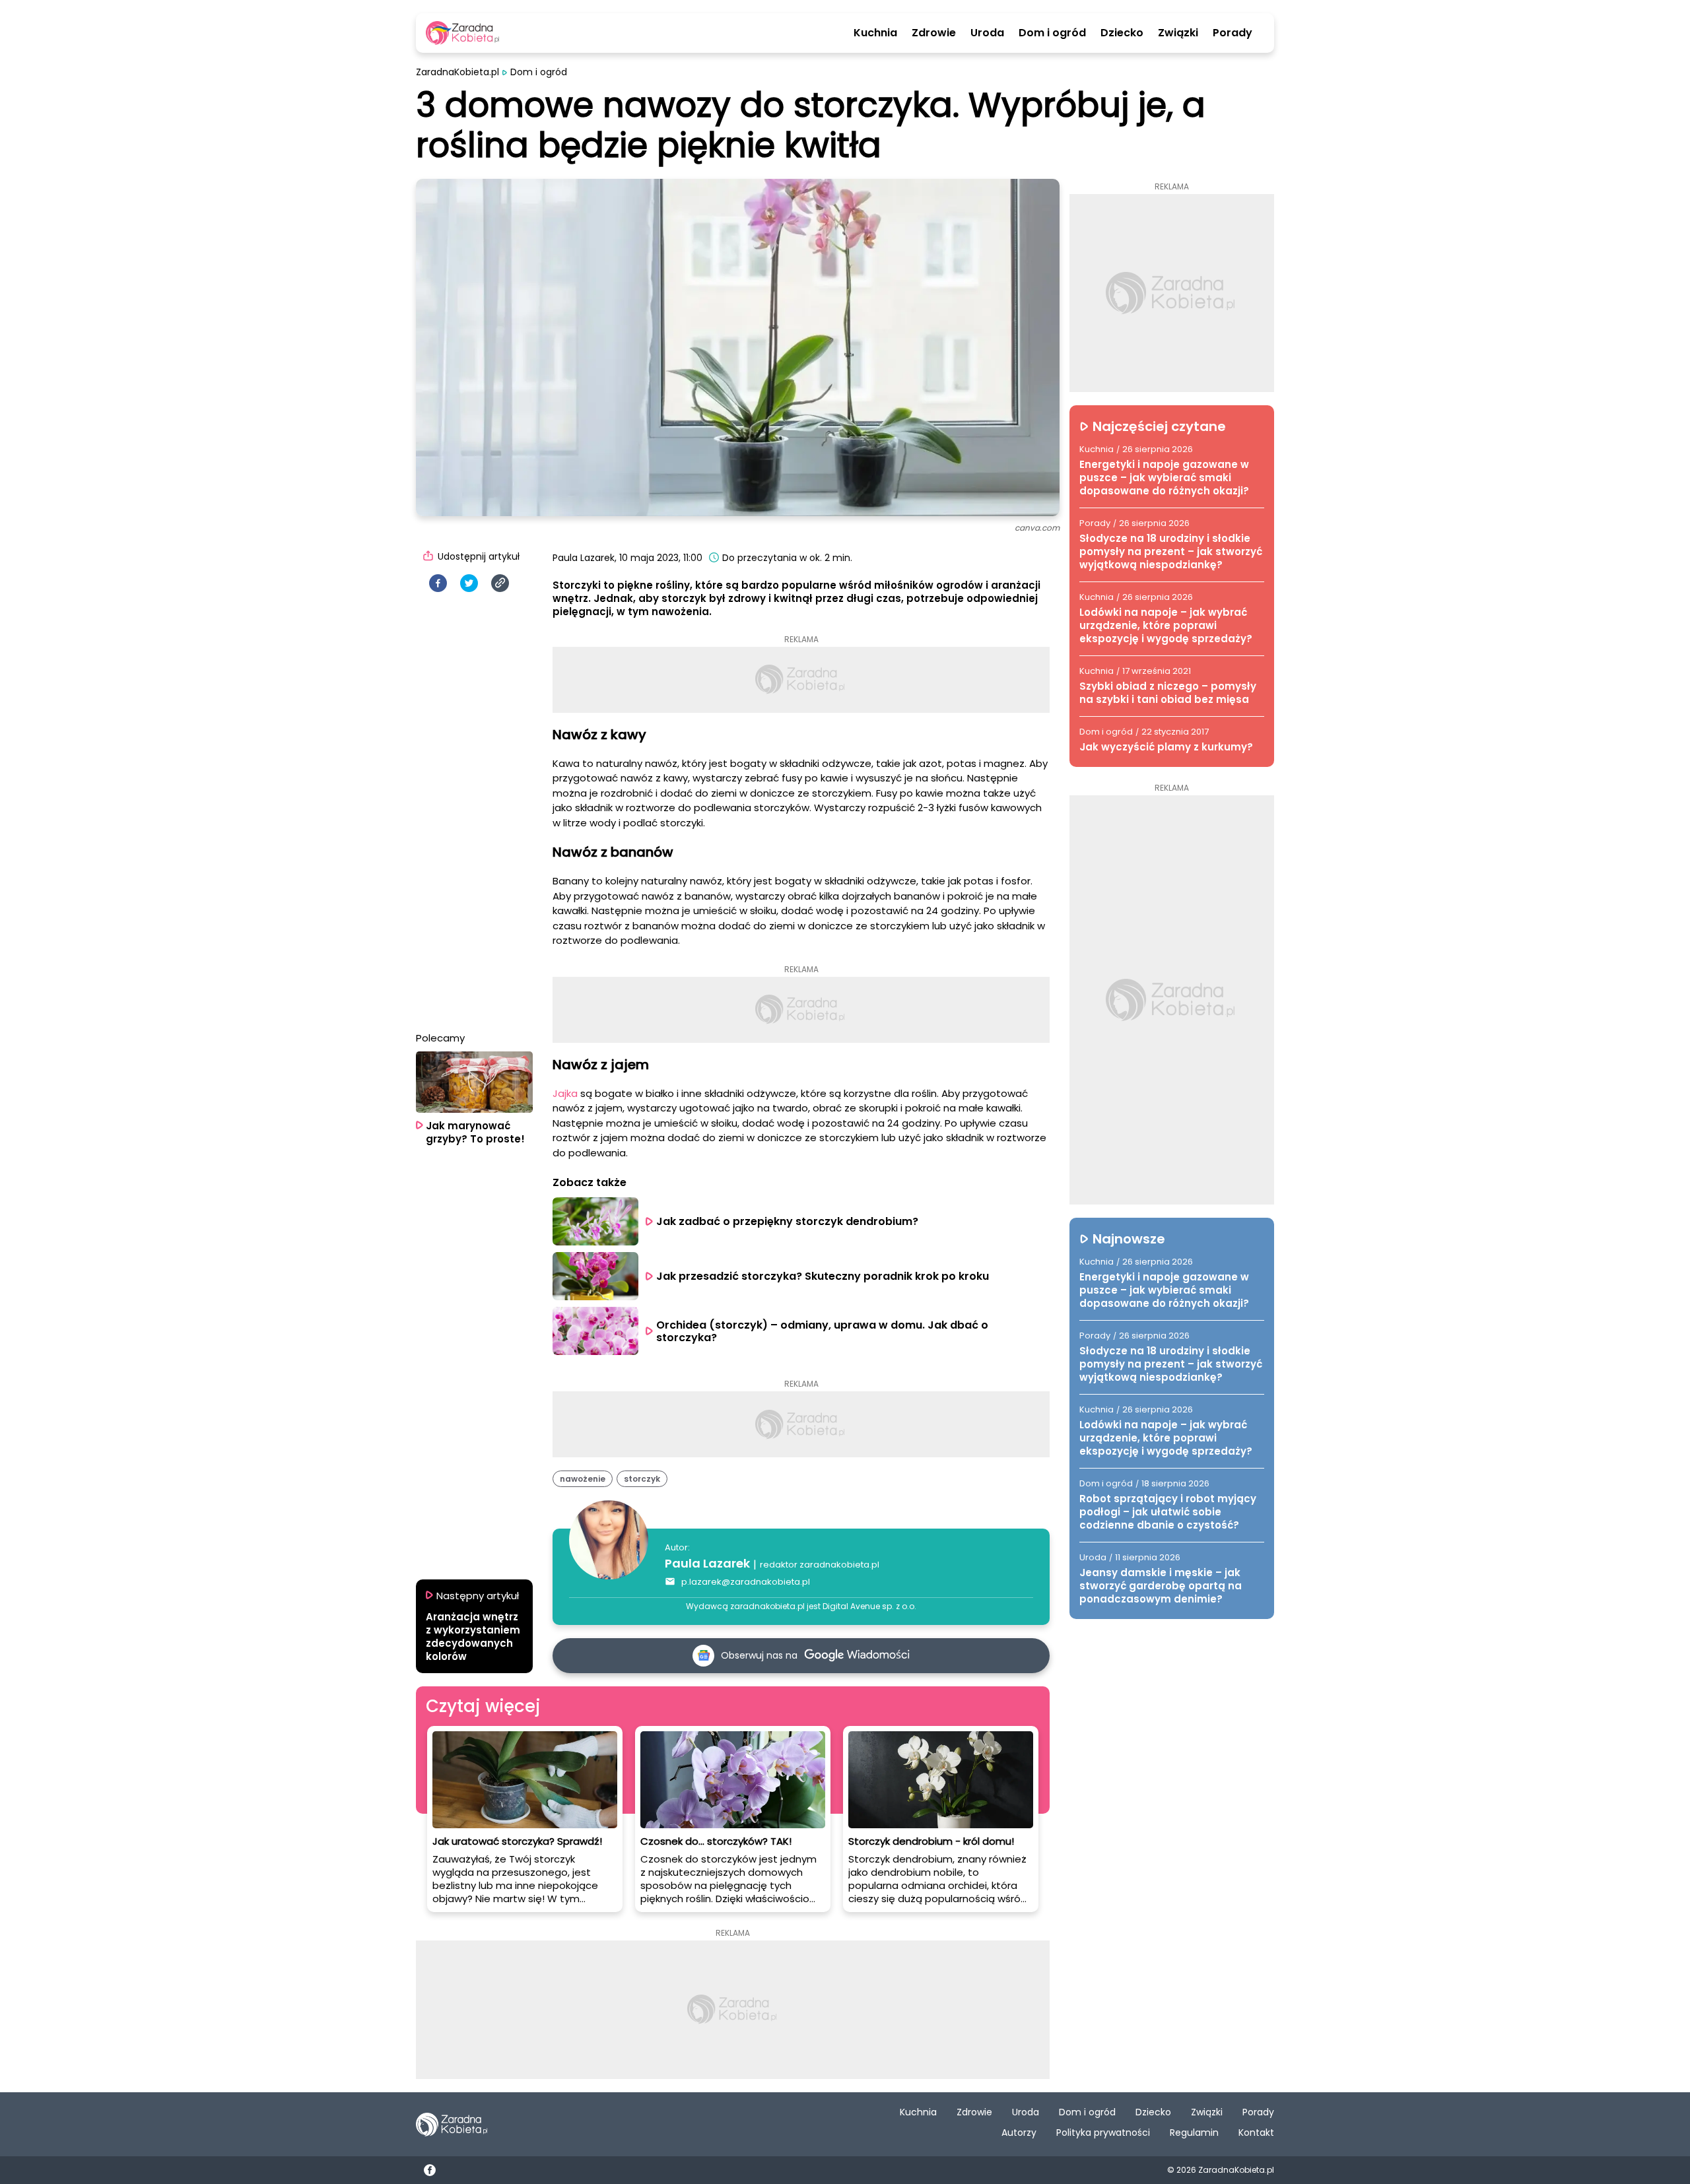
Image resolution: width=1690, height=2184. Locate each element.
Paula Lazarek (707, 1563)
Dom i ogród (1052, 33)
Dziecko (1122, 33)
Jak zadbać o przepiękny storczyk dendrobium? (789, 1221)
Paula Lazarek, (585, 558)
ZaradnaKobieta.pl (457, 72)
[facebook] (438, 583)
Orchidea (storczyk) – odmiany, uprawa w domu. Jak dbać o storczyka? (824, 1331)
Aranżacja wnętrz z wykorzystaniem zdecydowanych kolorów (473, 1637)
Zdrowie (934, 33)
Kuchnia (875, 33)
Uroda (987, 33)
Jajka (565, 1093)
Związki (1178, 33)
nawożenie (583, 1479)
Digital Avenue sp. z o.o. (869, 1606)
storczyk (642, 1479)
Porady (1233, 33)
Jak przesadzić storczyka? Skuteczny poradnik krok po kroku (823, 1276)
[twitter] (469, 583)
